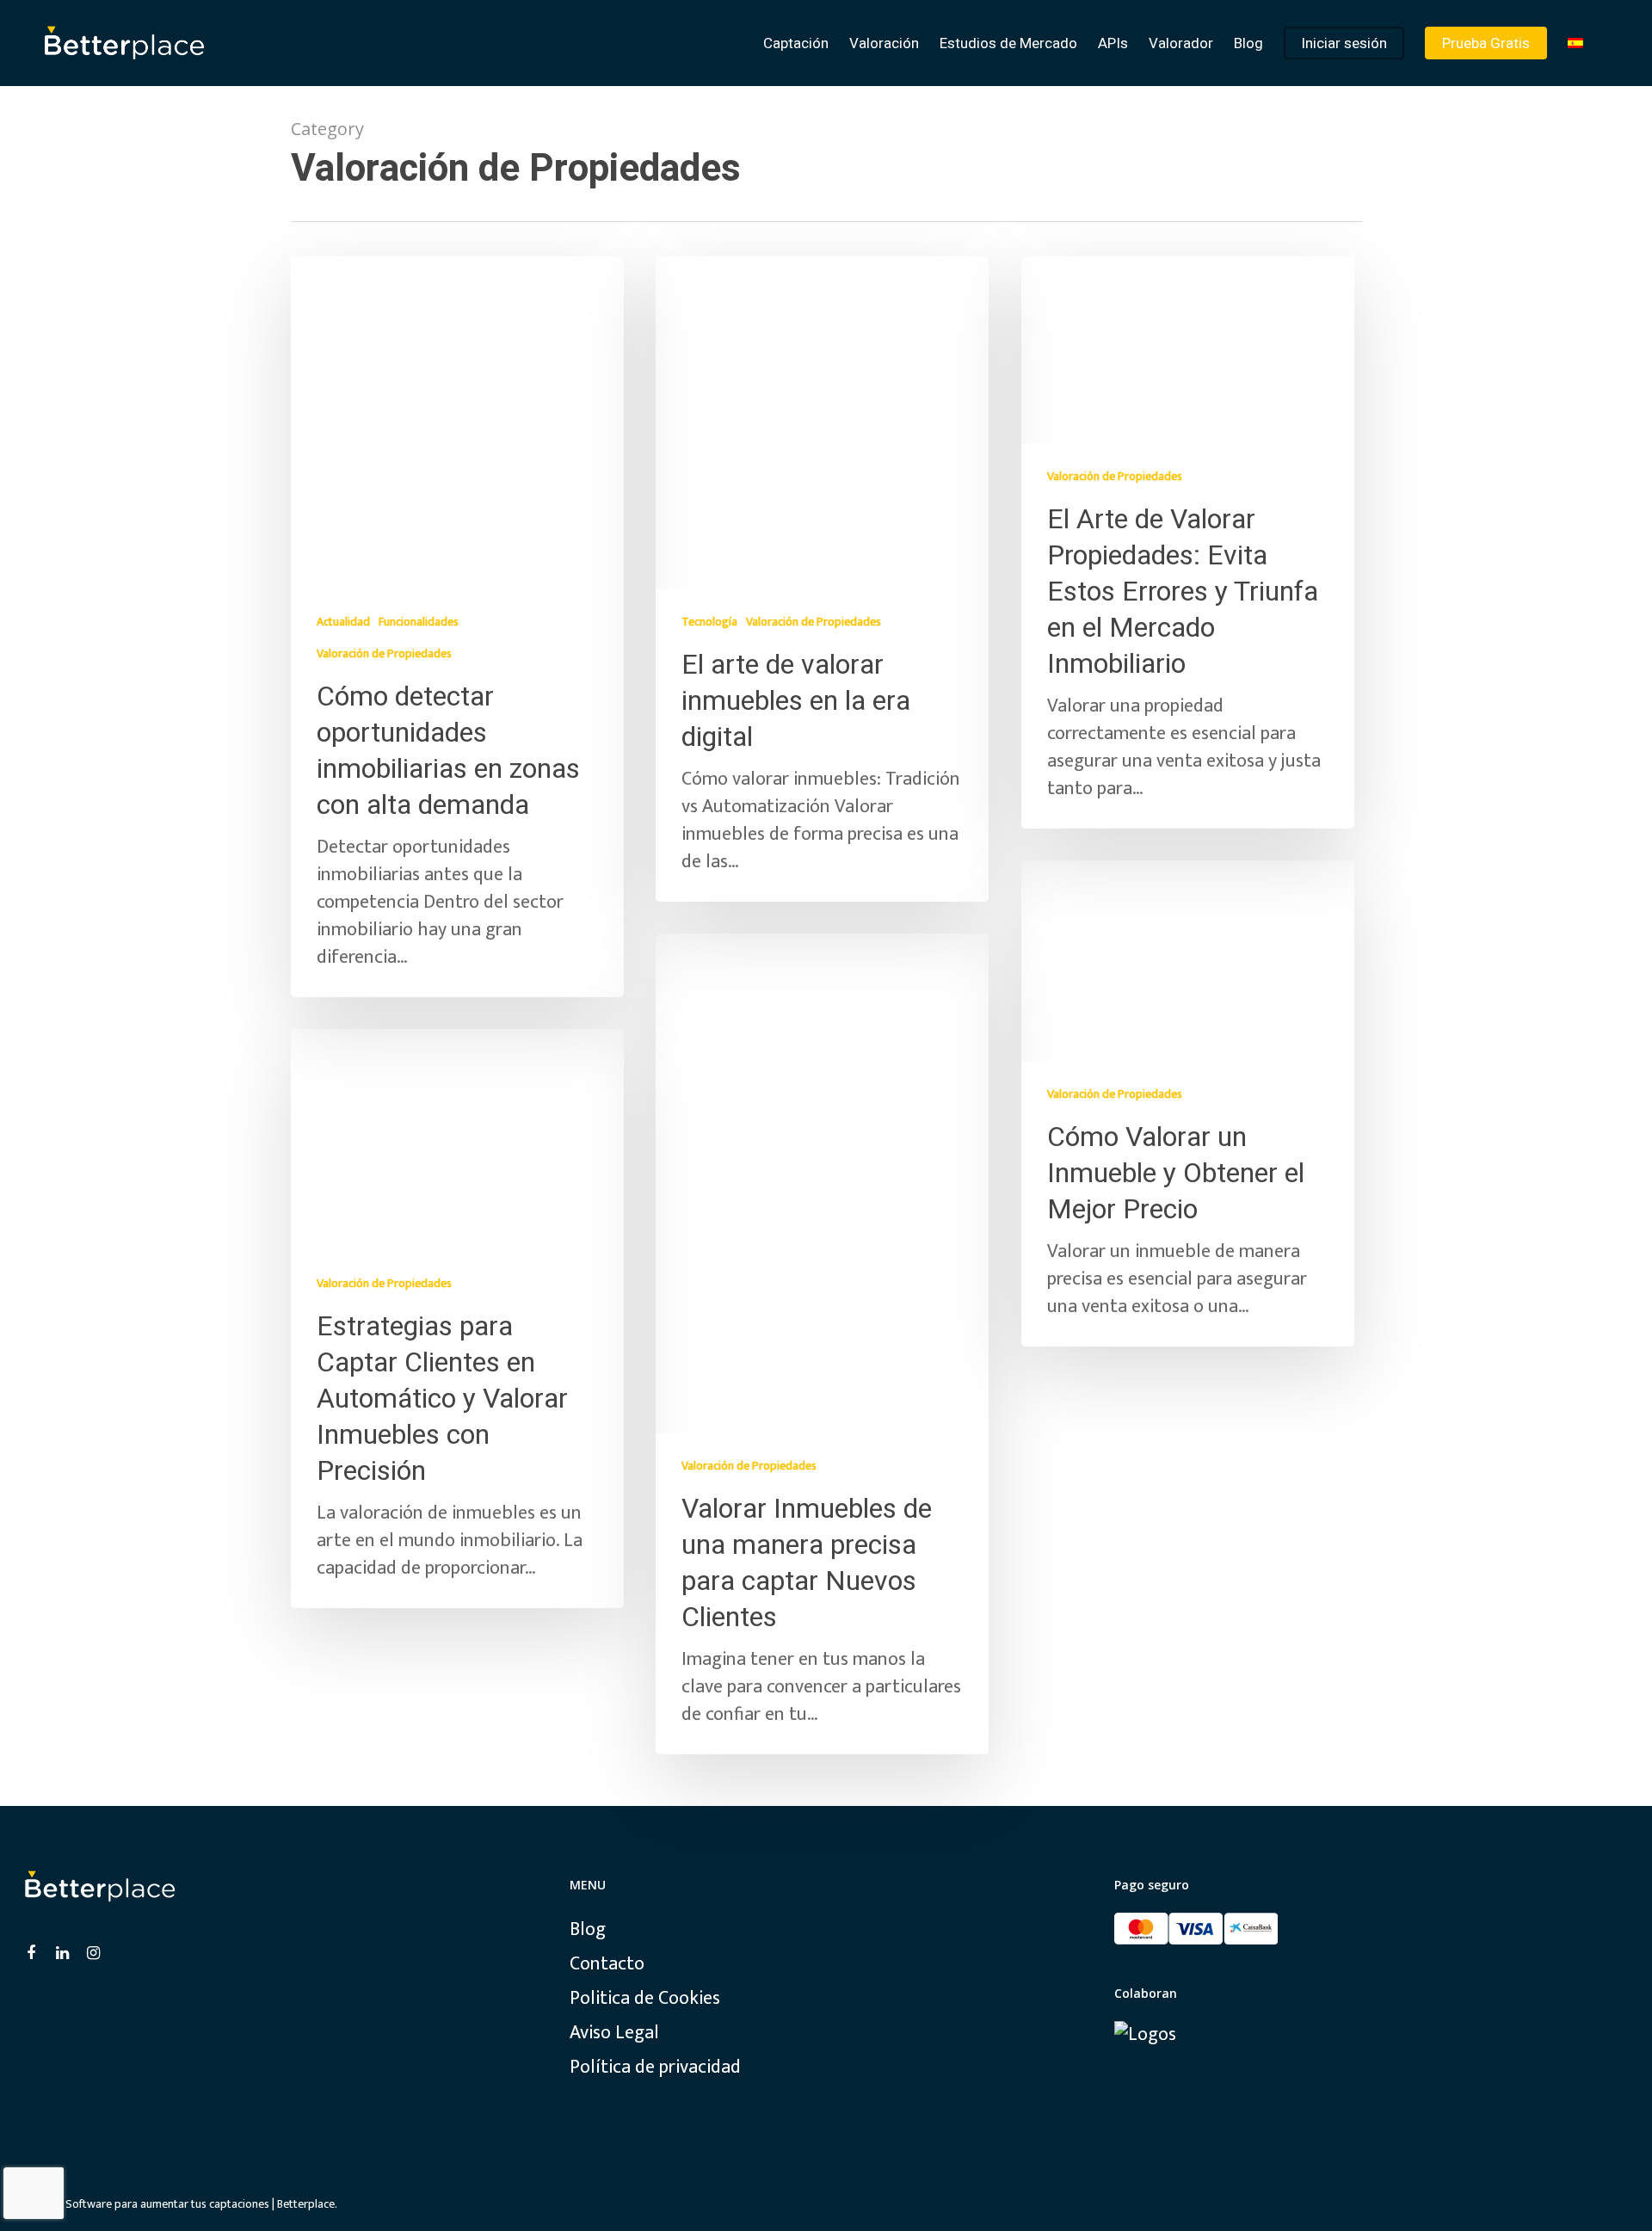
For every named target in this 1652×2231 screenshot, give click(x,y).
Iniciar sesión (1344, 43)
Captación (796, 43)
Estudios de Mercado (1008, 43)
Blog (1248, 43)
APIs (1113, 43)
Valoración (884, 43)
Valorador (1181, 43)
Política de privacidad (655, 2068)
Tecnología (709, 622)
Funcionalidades (419, 622)
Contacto (607, 1964)
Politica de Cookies (645, 1999)
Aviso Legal (614, 2033)
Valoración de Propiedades (384, 653)
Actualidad (343, 622)
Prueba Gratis (1486, 43)
